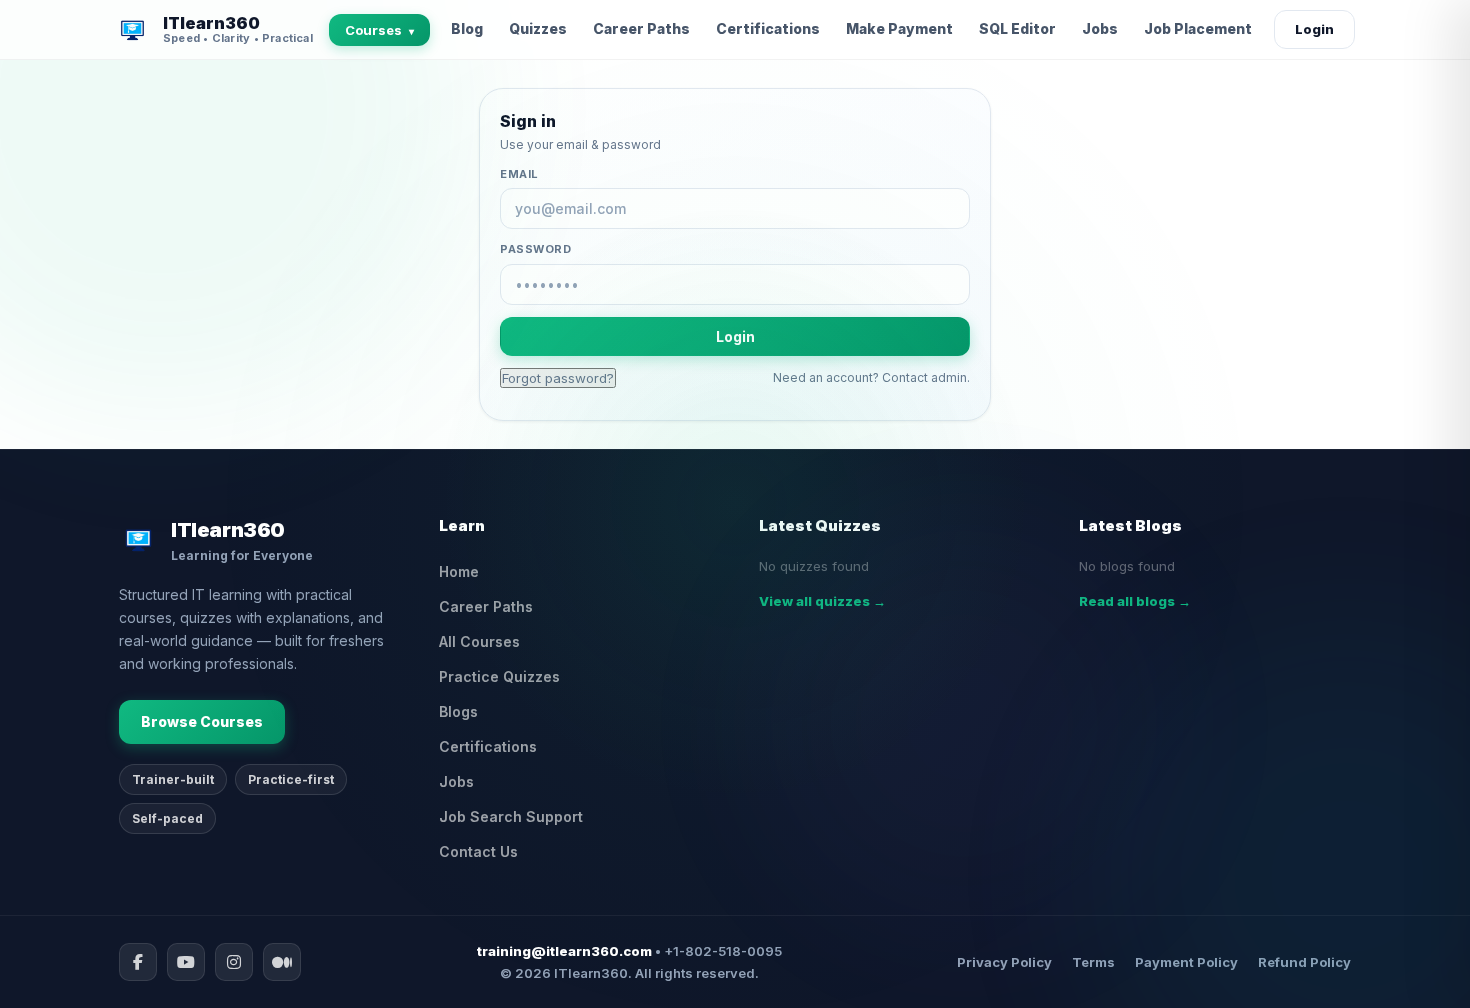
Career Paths (641, 28)
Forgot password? (558, 378)
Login (1314, 29)
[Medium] (282, 962)
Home (459, 571)
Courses (379, 30)
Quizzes (538, 28)
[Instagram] (234, 962)
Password (535, 249)
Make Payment (899, 28)
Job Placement (1198, 28)
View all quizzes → (822, 601)
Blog (467, 28)
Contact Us (478, 851)
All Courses (479, 641)
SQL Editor (1017, 28)
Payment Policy (1186, 962)
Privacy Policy (1004, 962)
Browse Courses (202, 721)
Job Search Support (511, 816)
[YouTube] (186, 962)
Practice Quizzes (499, 676)
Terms (1093, 962)
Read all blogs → (1135, 601)
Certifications (768, 28)
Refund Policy (1304, 962)
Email (519, 174)
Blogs (458, 711)
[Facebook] (138, 962)
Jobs (1100, 28)
